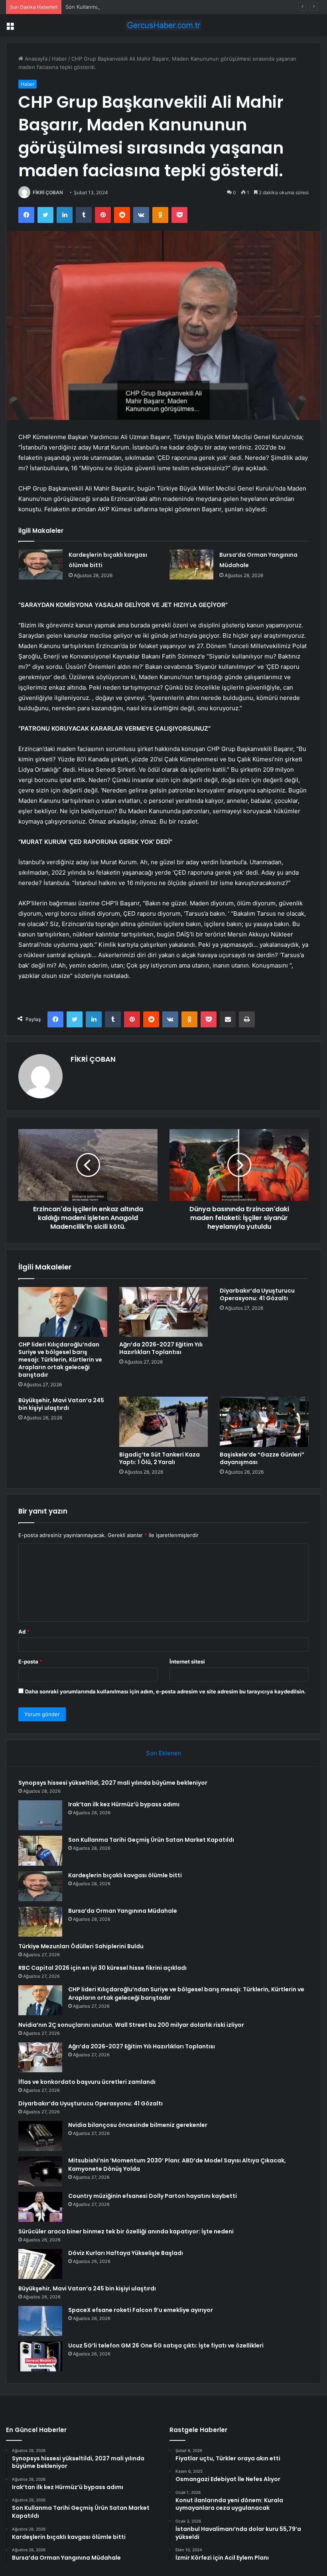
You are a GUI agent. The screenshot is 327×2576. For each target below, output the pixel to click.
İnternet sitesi (187, 1661)
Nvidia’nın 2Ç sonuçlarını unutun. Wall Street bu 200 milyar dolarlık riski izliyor (131, 2025)
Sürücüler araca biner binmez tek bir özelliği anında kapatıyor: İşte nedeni (126, 2231)
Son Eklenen (164, 1753)
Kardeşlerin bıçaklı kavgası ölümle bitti (125, 1875)
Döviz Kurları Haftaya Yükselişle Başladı (126, 2253)
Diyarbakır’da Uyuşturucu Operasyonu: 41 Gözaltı (257, 1294)
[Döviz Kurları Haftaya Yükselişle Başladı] (40, 2264)
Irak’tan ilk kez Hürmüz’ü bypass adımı (124, 1804)
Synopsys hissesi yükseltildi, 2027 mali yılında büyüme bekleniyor (113, 1783)
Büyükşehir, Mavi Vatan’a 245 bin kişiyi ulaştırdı (61, 1404)
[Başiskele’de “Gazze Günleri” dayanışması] (264, 1422)
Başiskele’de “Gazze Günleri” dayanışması (262, 1458)
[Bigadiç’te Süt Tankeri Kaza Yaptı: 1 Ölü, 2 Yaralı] (164, 1422)
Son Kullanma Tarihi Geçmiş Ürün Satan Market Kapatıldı (135, 7)
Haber (59, 59)
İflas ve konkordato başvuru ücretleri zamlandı (87, 2082)
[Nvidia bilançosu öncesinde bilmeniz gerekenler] (40, 2136)
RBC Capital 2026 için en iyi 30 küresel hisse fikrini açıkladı (102, 1968)
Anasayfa (35, 59)
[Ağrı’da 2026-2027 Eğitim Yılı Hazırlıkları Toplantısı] (164, 1312)
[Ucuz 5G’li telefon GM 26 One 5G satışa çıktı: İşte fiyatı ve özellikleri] (40, 2356)
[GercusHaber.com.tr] (163, 25)
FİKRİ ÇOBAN (48, 192)
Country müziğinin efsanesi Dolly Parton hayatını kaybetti (153, 2196)
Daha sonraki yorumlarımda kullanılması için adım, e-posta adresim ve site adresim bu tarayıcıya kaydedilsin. (165, 1691)
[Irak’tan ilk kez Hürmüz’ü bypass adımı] (40, 1815)
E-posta (30, 1661)
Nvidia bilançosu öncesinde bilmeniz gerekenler (138, 2125)
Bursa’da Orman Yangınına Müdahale (123, 1911)
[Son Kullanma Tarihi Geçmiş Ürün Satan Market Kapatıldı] (40, 1851)
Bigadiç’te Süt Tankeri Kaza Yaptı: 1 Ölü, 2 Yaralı (160, 1458)
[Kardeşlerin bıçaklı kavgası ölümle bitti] (41, 565)
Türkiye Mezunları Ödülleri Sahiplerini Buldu (81, 1946)
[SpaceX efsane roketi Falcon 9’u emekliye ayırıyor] (40, 2321)
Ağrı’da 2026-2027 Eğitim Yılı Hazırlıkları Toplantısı (161, 1348)
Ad (24, 1632)
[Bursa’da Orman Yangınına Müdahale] (191, 565)
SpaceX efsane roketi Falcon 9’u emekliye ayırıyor (141, 2310)
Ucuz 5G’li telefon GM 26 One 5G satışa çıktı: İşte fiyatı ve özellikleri (166, 2345)
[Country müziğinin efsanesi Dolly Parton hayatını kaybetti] (40, 2207)
